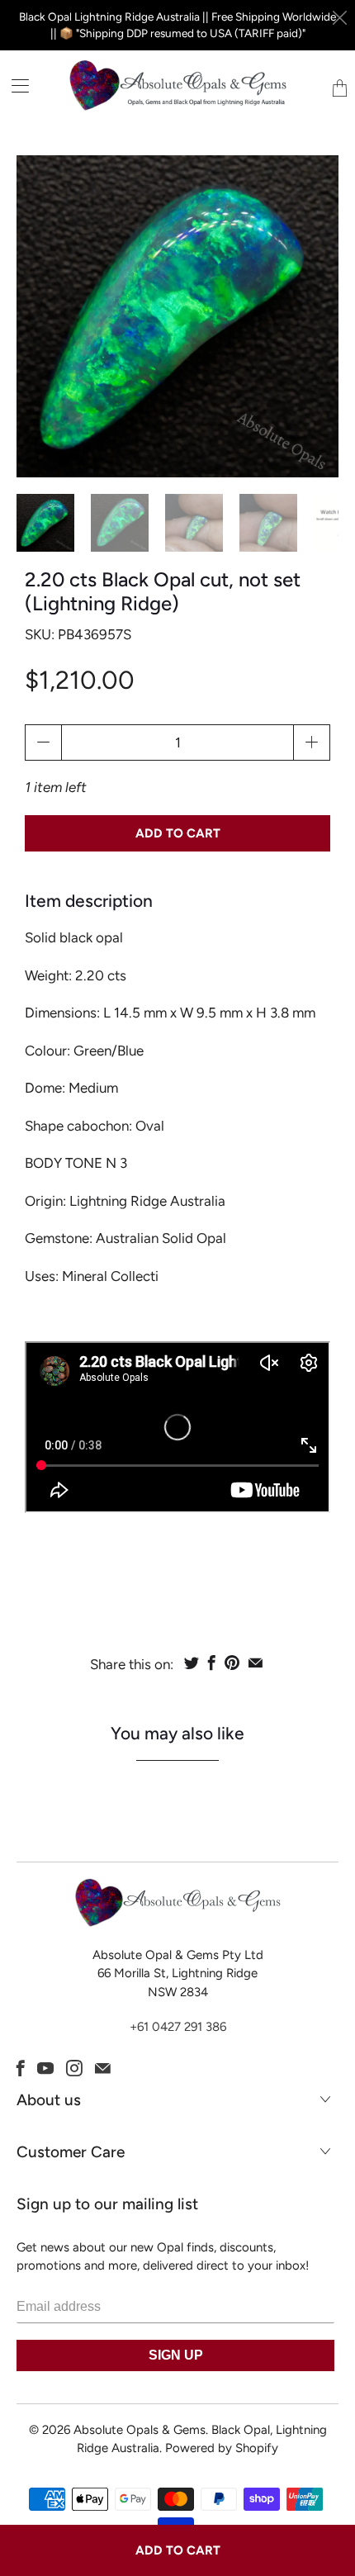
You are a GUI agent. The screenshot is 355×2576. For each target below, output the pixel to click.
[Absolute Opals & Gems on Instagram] (74, 2068)
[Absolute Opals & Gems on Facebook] (21, 2068)
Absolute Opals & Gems (140, 2430)
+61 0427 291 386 (178, 2027)
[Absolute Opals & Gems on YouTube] (45, 2068)
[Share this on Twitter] (192, 1663)
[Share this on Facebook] (212, 1663)
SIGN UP (176, 2355)
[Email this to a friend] (256, 1663)
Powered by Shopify (222, 2448)
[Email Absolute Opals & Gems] (103, 2068)
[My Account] (14, 85)
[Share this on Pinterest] (232, 1663)
